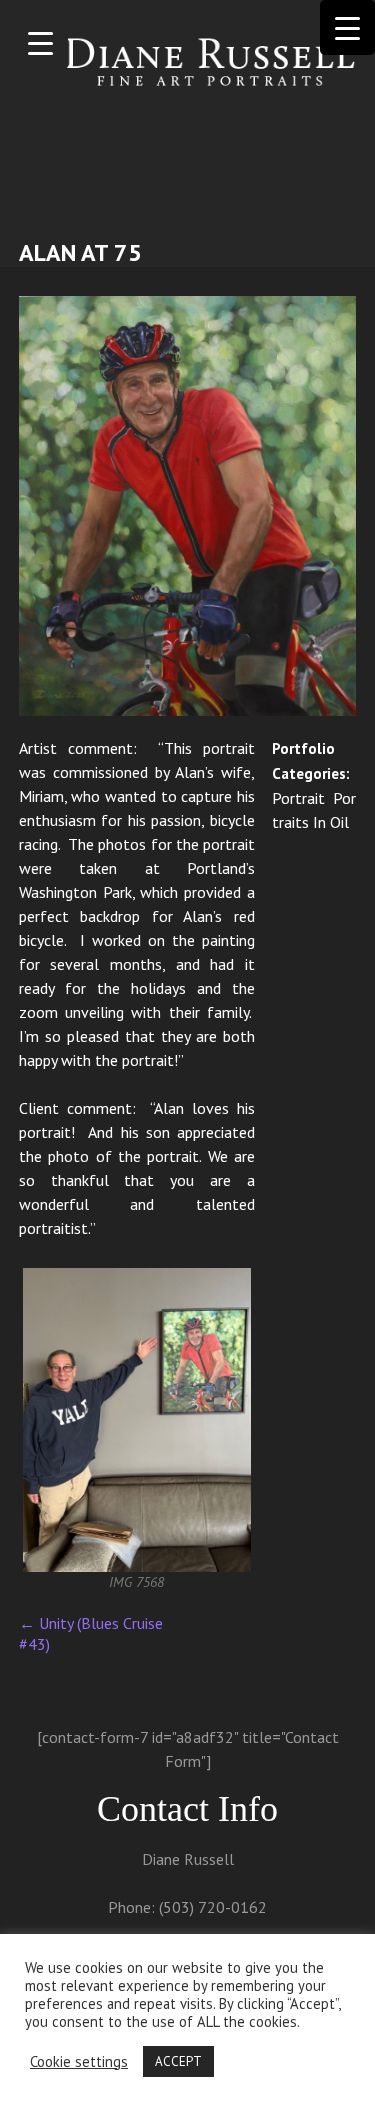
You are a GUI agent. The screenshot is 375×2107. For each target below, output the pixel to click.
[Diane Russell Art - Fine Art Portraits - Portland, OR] (188, 64)
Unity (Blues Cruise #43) (91, 1633)
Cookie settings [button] (79, 2062)
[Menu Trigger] (40, 42)
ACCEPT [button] (178, 2061)
